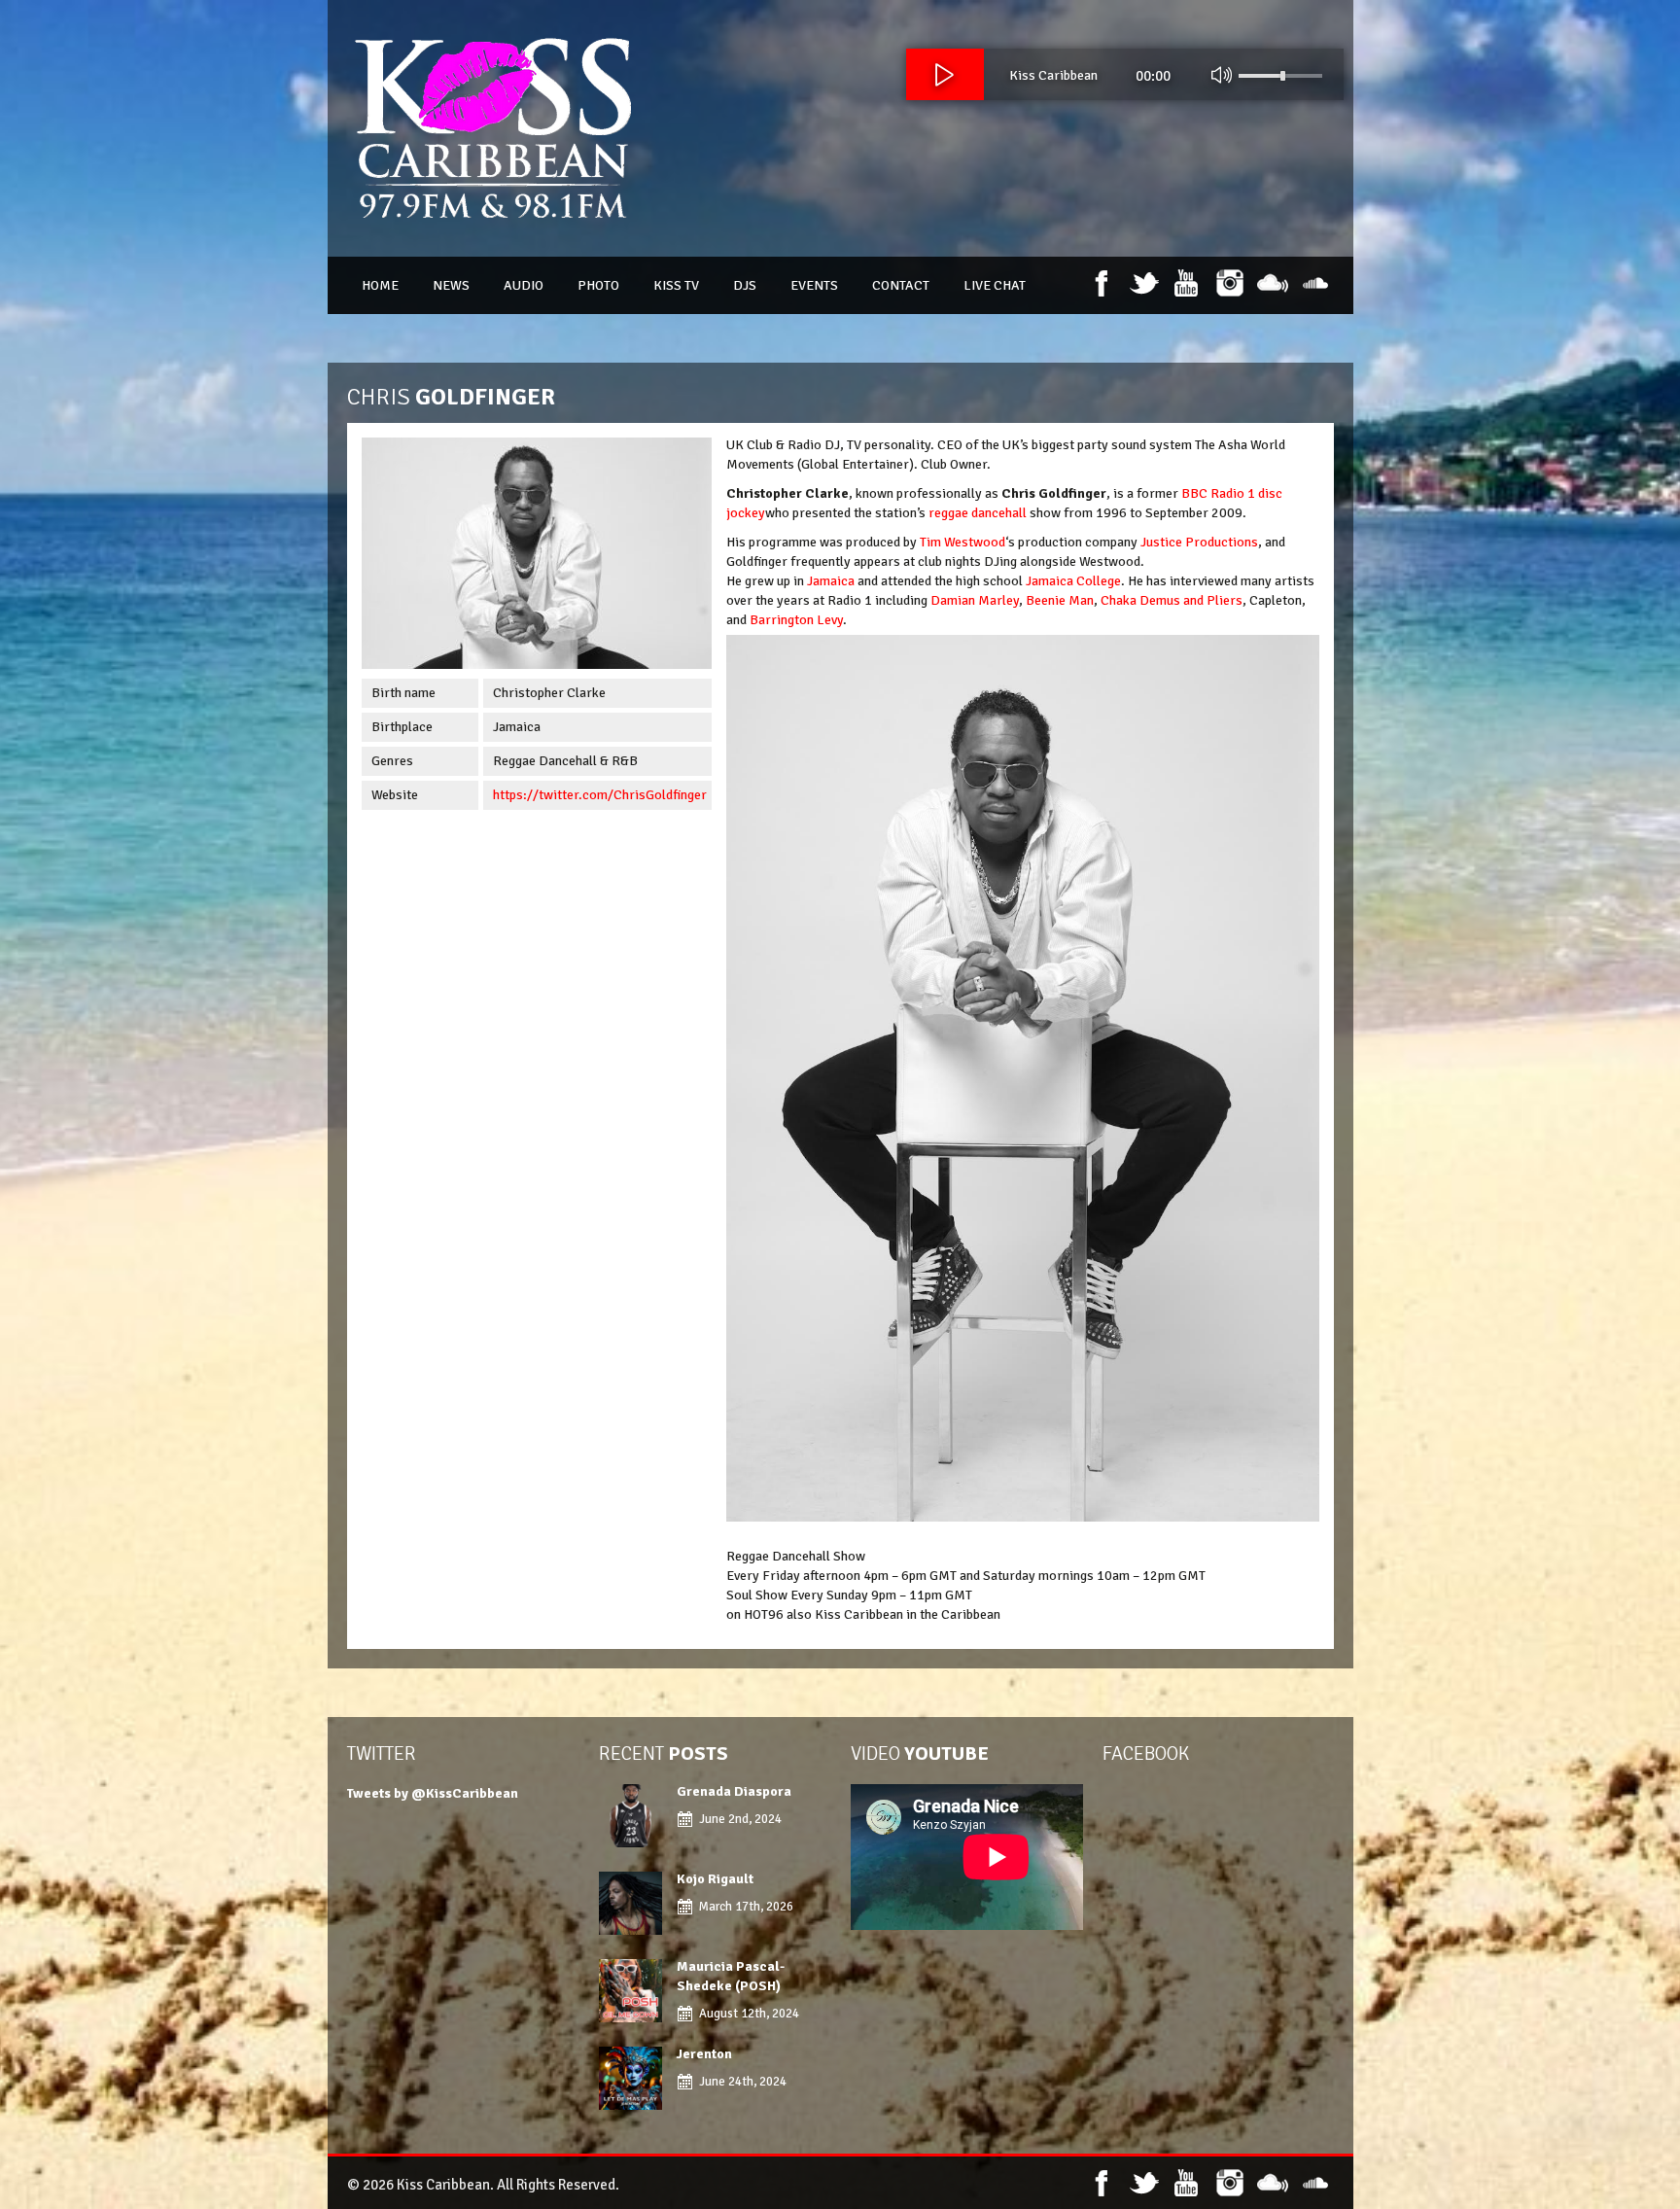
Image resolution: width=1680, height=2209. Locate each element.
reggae (948, 513)
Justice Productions (1199, 542)
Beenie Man (1060, 600)
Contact (901, 285)
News (451, 285)
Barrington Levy (796, 620)
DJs (745, 285)
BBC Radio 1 (1218, 493)
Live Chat (995, 285)
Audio (524, 285)
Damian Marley (975, 600)
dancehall (999, 513)
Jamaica (831, 581)
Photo (598, 285)
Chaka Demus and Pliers (1172, 600)
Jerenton (704, 2054)
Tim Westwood (962, 542)
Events (814, 285)
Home (380, 285)
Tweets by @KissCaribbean (433, 1793)
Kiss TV (676, 285)
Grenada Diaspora (734, 1791)
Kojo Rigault (717, 1879)
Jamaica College (1073, 581)
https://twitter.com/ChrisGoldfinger (600, 795)
